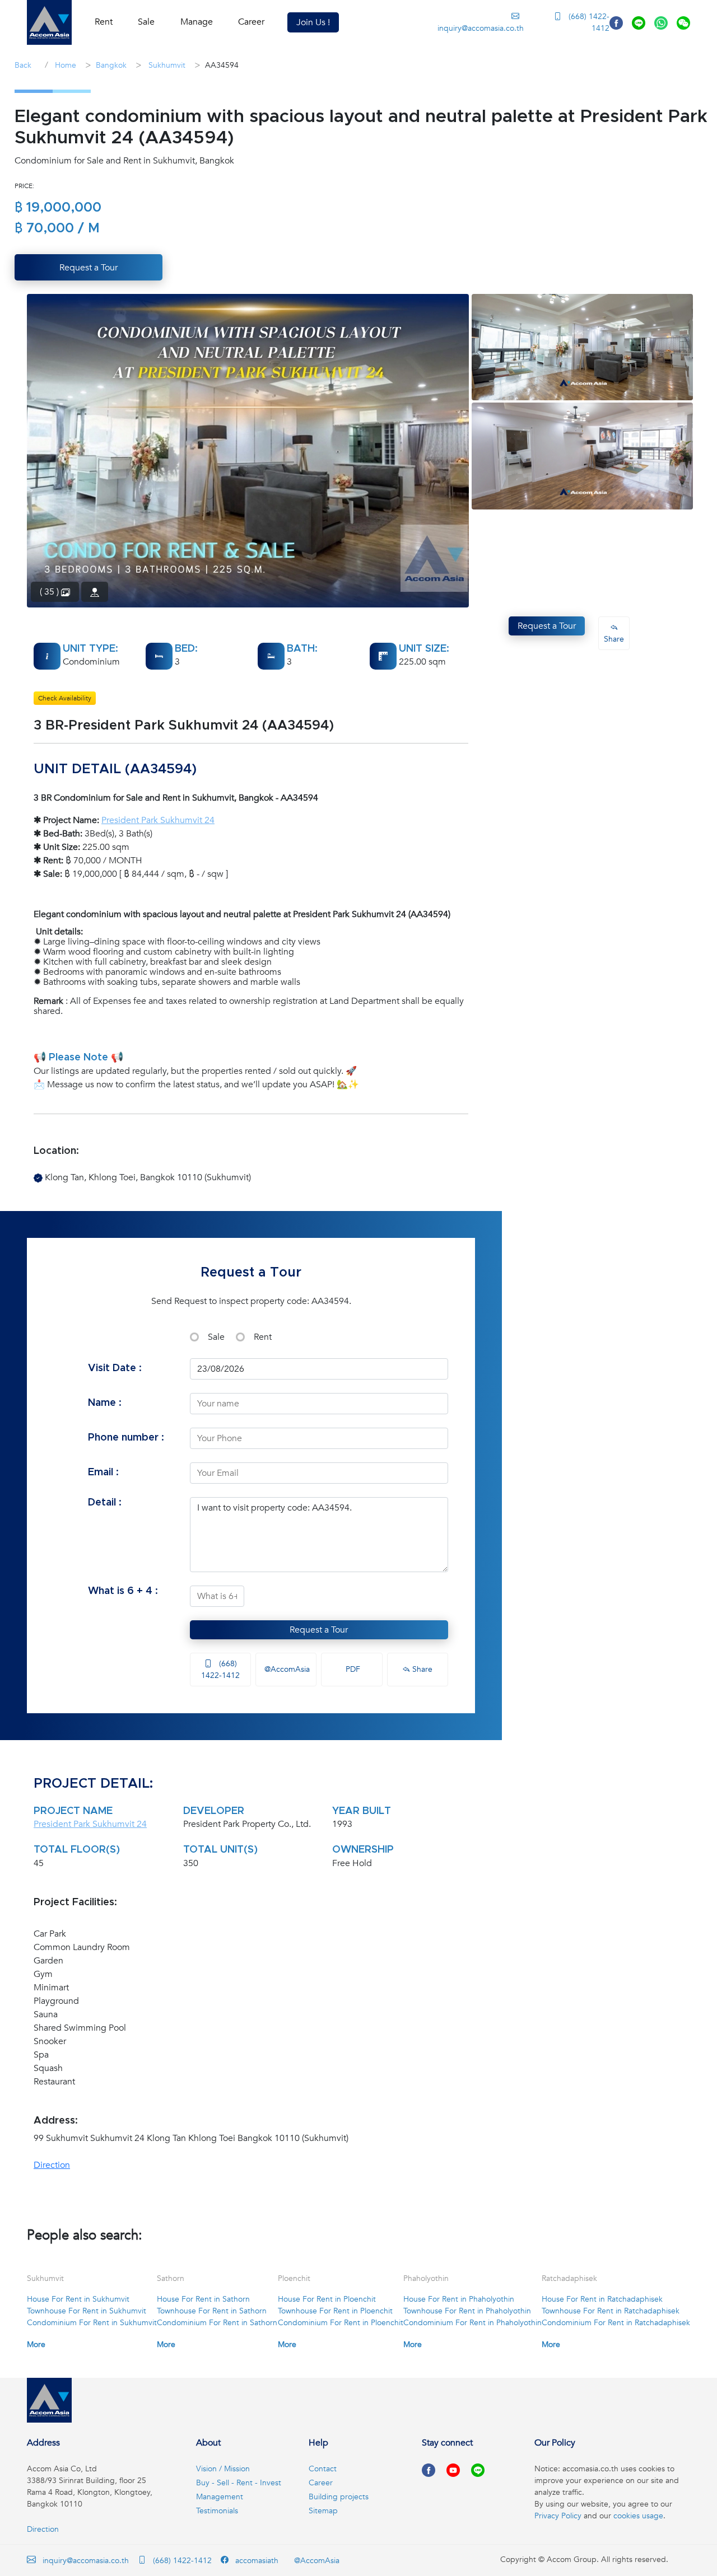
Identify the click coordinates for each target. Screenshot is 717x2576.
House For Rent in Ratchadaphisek (602, 2299)
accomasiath (256, 2561)
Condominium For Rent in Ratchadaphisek (616, 2323)
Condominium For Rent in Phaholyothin (472, 2323)
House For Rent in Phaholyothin (459, 2299)
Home (64, 65)
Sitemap (323, 2511)
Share (421, 1669)
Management (220, 2497)
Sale (216, 1337)
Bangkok (111, 65)
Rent (263, 1337)
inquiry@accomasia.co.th (480, 28)
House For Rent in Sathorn (203, 2299)
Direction (52, 2165)
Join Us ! (313, 22)
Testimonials (217, 2511)
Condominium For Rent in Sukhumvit (92, 2323)
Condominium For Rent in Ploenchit (341, 2323)
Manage (197, 22)
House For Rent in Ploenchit (327, 2299)
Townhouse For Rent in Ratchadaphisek (611, 2311)
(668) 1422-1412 (588, 22)
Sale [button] (146, 22)
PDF (352, 1669)
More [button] (36, 2344)
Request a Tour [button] (89, 268)
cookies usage (638, 2516)
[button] (49, 22)
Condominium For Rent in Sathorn (217, 2323)
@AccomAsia (286, 1669)
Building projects (339, 2497)
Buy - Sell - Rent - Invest (239, 2483)
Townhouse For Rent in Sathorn (212, 2311)
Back (23, 65)
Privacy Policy (558, 2516)
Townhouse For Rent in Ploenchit (335, 2311)
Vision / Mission (223, 2469)
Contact (323, 2469)
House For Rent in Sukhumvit (78, 2299)
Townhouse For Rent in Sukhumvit (87, 2311)
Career (251, 22)
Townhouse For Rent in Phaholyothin (467, 2311)
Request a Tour (319, 1630)
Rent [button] (104, 22)
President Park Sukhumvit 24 (158, 820)
